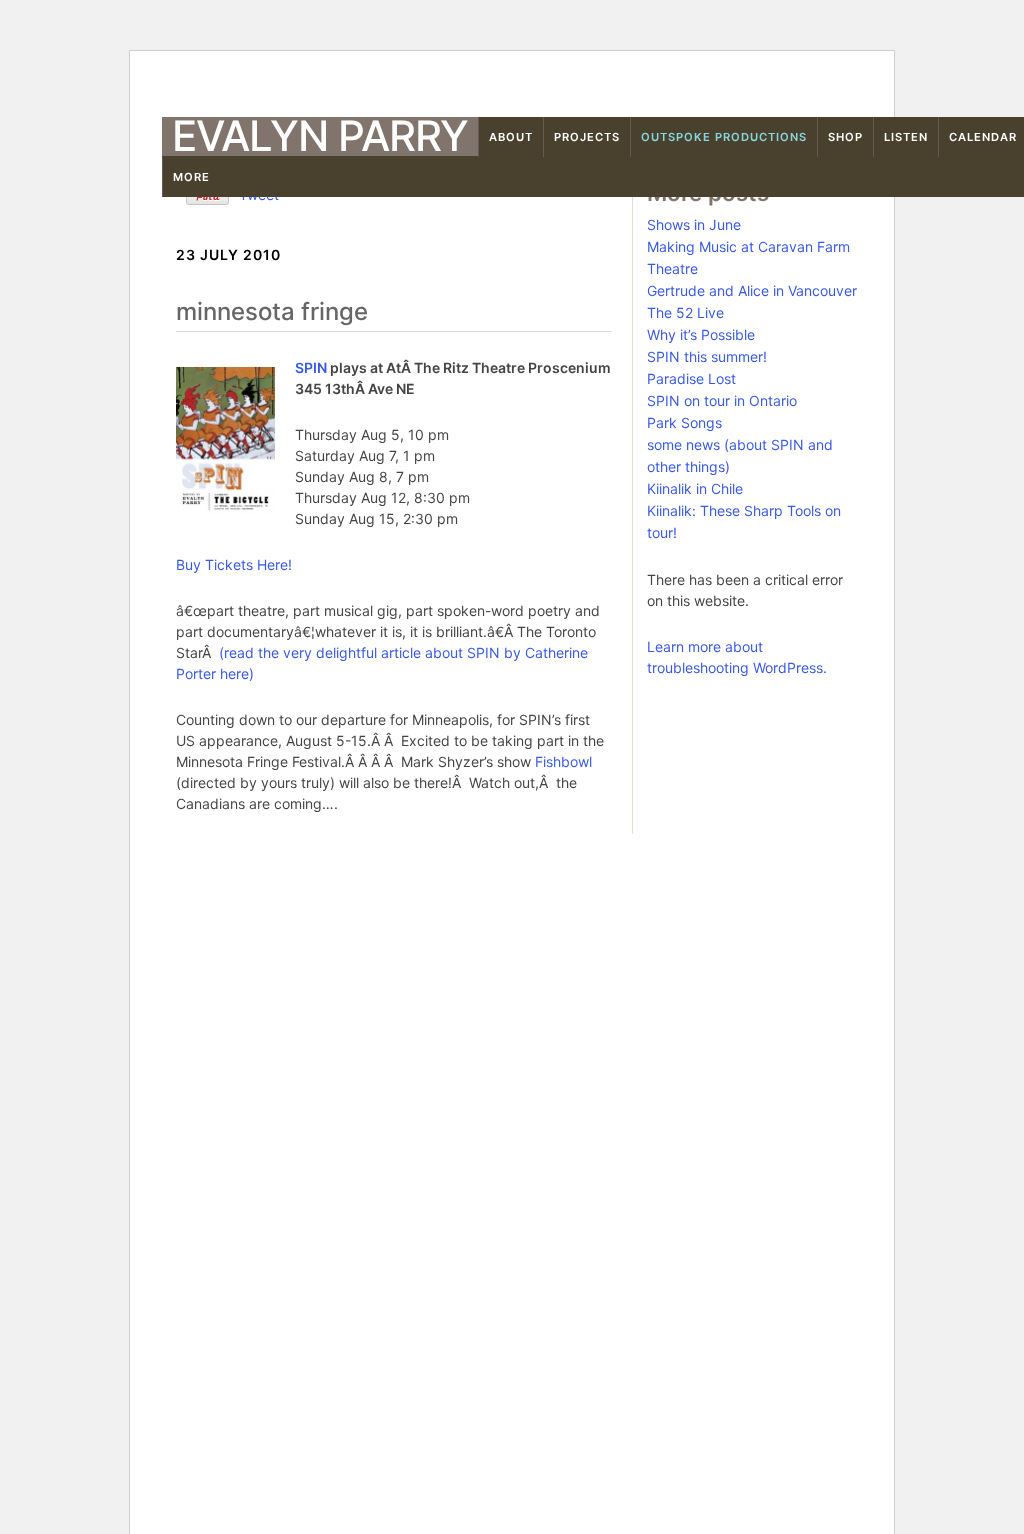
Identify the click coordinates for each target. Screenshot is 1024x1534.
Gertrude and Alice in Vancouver (752, 290)
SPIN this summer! (707, 356)
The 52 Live (685, 312)
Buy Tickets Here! (234, 564)
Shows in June (694, 224)
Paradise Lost (691, 378)
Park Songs (684, 422)
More (191, 177)
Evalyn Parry (320, 136)
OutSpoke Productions (724, 137)
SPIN (311, 367)
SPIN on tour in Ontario (722, 400)
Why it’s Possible (701, 334)
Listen (906, 137)
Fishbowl (563, 761)
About (511, 137)
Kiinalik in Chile (695, 488)
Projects (587, 137)
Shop (845, 137)
